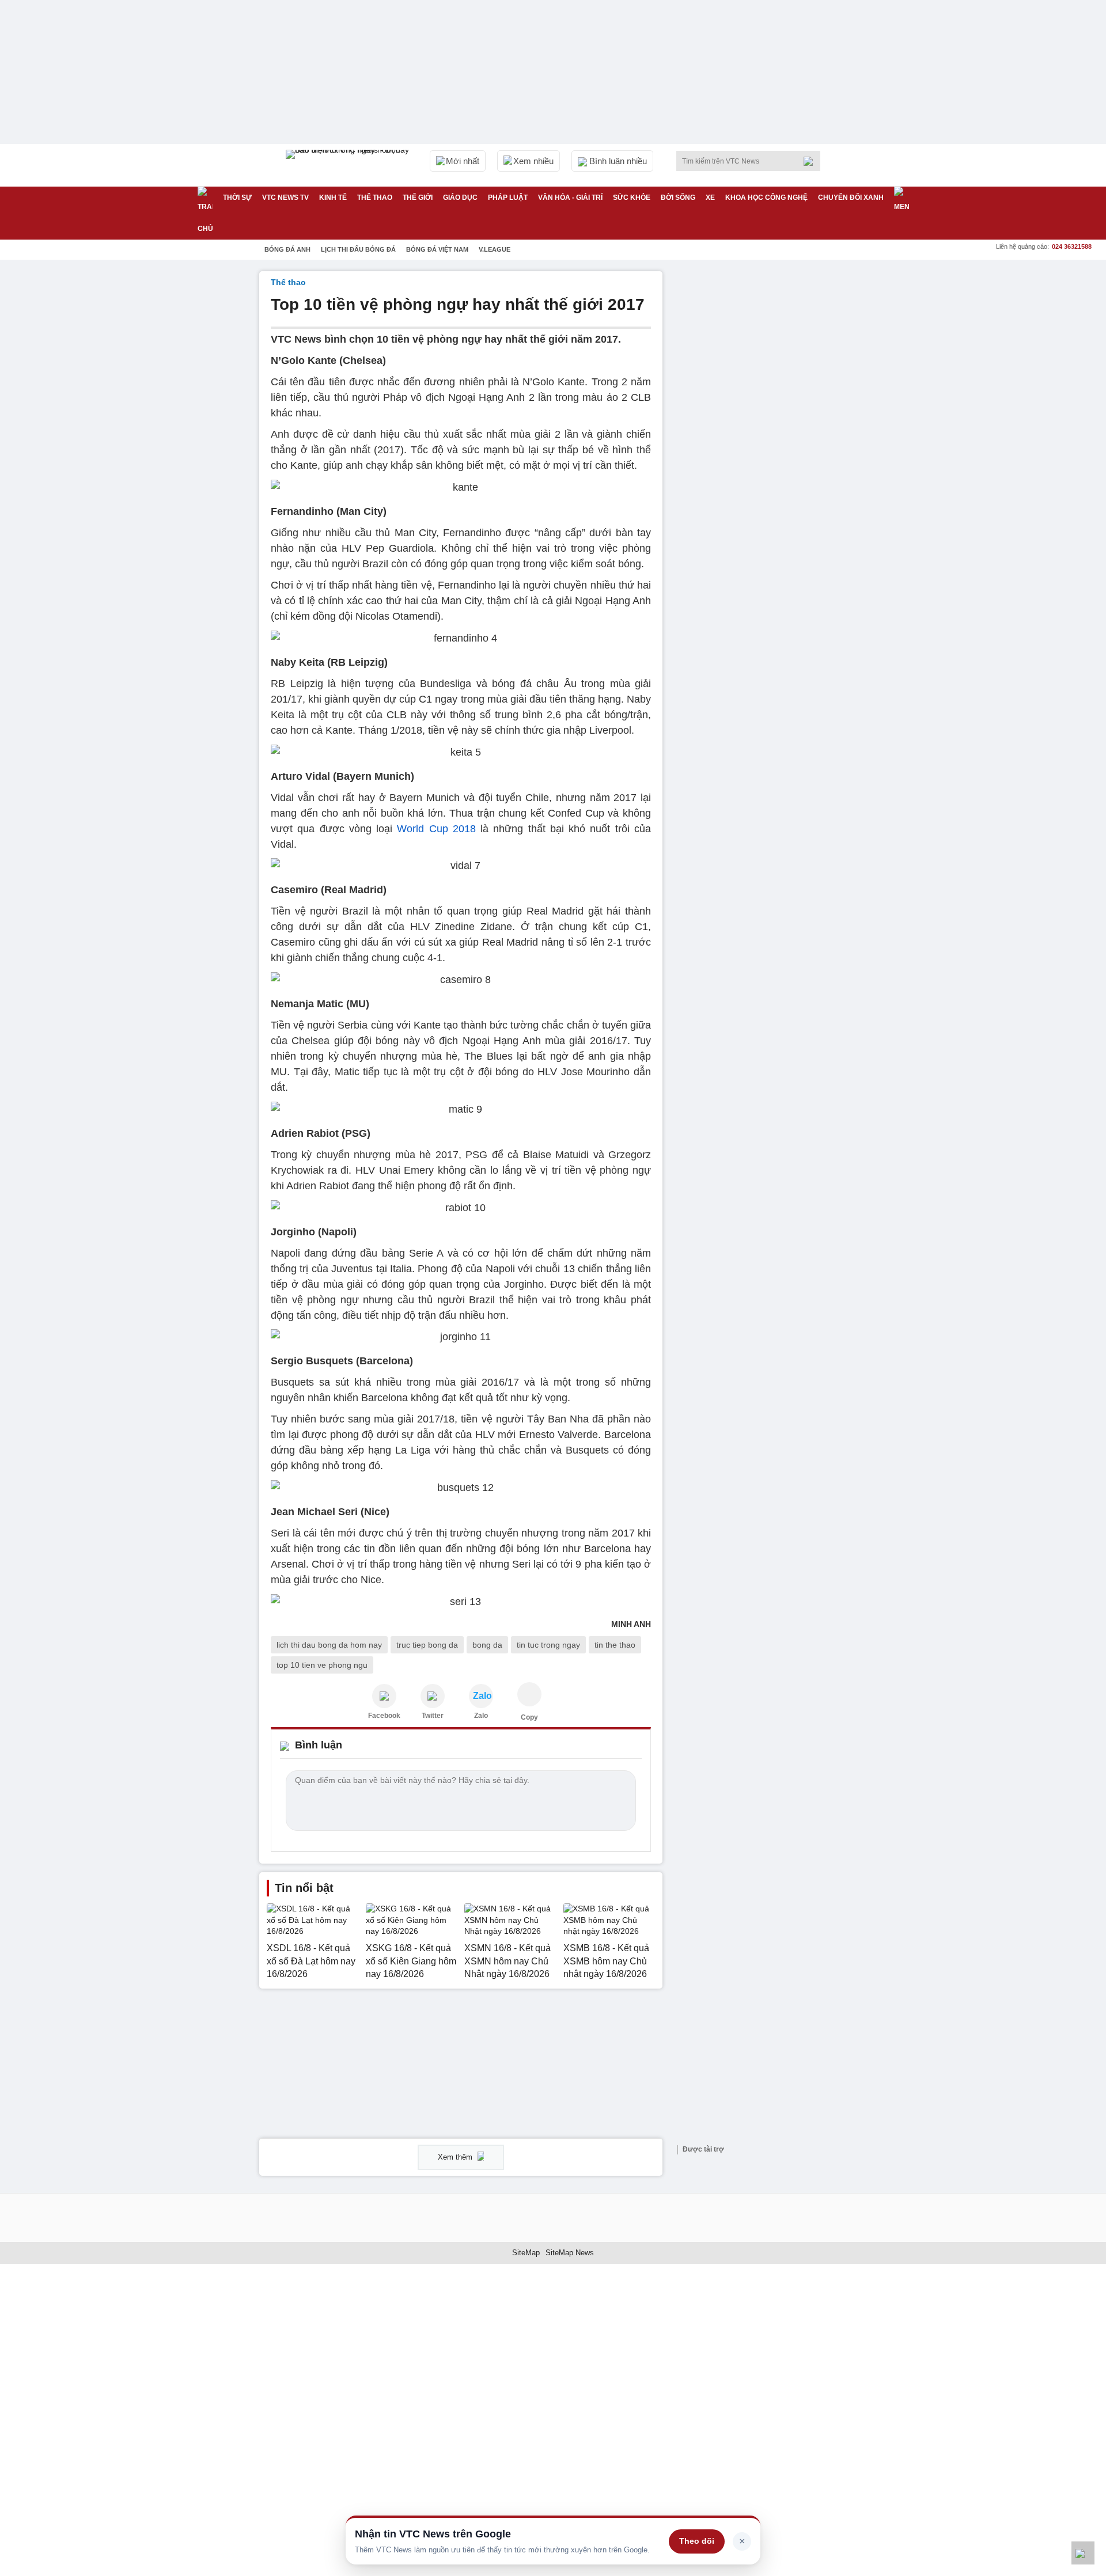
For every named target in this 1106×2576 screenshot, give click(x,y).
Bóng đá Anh (287, 249)
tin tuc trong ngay (548, 1645)
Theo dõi (697, 2541)
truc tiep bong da (427, 1645)
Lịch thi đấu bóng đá (358, 249)
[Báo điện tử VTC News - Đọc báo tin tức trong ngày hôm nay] (349, 165)
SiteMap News (570, 2253)
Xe (710, 198)
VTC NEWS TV (285, 198)
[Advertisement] (760, 444)
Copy (529, 1717)
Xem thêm (456, 2157)
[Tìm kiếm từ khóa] (812, 161)
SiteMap (526, 2253)
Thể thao (375, 198)
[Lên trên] (1083, 2553)
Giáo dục (460, 198)
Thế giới (418, 198)
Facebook (384, 1716)
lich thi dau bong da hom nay (329, 1645)
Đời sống (678, 198)
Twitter (433, 1716)
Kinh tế (333, 198)
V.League (495, 249)
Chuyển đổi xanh (851, 198)
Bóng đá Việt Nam (437, 249)
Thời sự (237, 198)
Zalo (481, 1716)
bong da (487, 1645)
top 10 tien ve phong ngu (322, 1665)
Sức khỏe (632, 198)
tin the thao (615, 1645)
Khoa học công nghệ (766, 198)
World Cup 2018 (436, 829)
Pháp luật (508, 198)
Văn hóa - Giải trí (570, 198)
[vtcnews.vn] (384, 1696)
